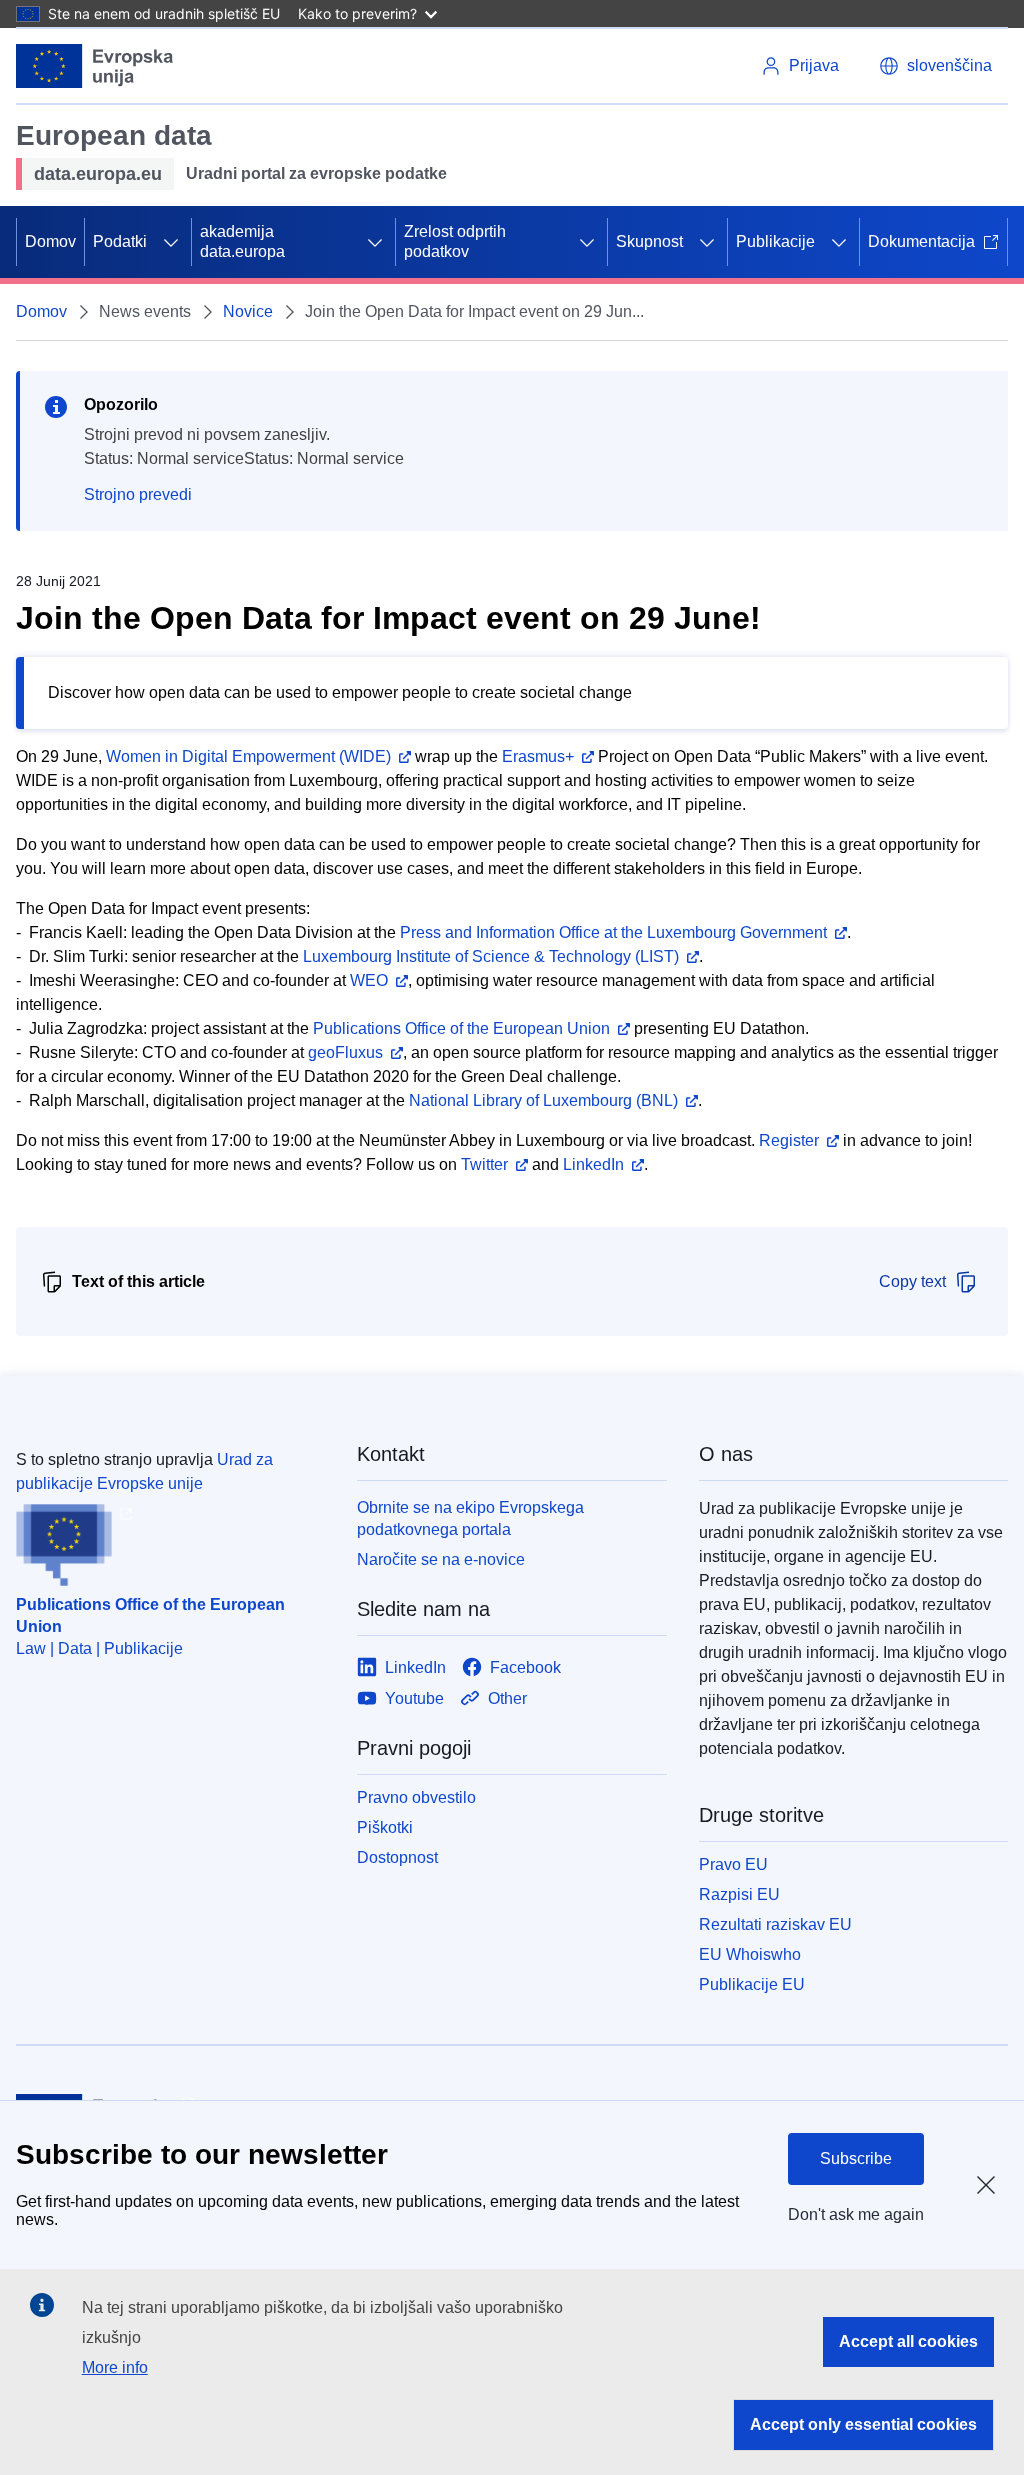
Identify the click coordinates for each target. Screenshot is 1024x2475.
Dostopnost (397, 1857)
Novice (248, 311)
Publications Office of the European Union (461, 1028)
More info (115, 2367)
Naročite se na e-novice (441, 1559)
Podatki (120, 241)
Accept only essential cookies (863, 2424)
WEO (369, 980)
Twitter (484, 1164)
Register (789, 1140)
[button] (935, 66)
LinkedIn (593, 1164)
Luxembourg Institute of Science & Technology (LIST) (491, 956)
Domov (50, 241)
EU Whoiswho (750, 1954)
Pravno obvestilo (416, 1797)
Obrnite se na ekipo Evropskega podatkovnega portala (470, 1518)
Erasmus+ (538, 756)
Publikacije (775, 241)
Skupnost (649, 241)
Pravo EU (733, 1864)
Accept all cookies (908, 2341)
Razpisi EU (739, 1894)
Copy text (912, 1281)
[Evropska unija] (95, 66)
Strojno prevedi (138, 494)
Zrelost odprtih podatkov (455, 241)
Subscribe (856, 2158)
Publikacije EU (752, 1984)
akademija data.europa (242, 241)
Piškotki (385, 1827)
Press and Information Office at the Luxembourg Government (613, 932)
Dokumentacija (921, 241)
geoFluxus (345, 1052)
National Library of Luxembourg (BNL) (543, 1100)
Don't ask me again (856, 2214)
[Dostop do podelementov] (171, 242)
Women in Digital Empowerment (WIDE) (248, 756)
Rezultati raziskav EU (775, 1924)
